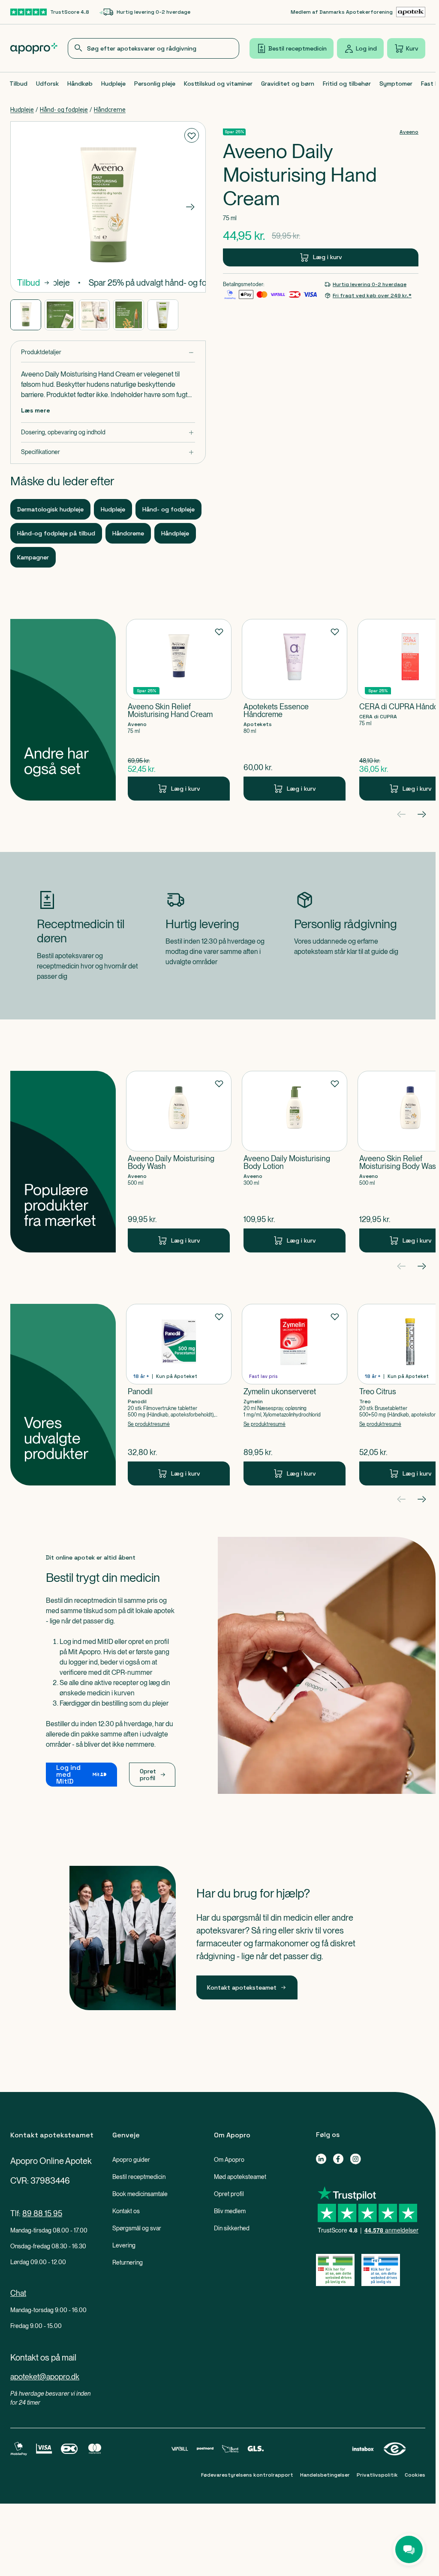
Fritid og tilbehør (347, 84)
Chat (18, 2293)
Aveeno (409, 132)
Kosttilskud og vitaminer (218, 84)
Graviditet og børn (288, 84)
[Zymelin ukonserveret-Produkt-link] (295, 1395)
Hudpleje (113, 84)
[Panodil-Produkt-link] (179, 1395)
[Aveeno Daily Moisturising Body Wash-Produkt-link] (179, 1162)
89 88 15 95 (42, 2213)
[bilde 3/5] (94, 315)
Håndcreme (110, 110)
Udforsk (47, 84)
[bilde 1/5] (26, 315)
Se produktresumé (149, 1424)
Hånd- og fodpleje (64, 110)
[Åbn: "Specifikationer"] (108, 452)
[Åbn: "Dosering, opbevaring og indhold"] (108, 432)
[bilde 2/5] (60, 315)
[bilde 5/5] (163, 315)
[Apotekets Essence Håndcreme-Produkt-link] (295, 710)
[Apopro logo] (34, 48)
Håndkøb (80, 84)
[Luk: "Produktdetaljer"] (108, 352)
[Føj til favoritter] (192, 135)
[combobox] (154, 48)
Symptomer (396, 84)
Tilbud (18, 84)
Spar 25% (234, 132)
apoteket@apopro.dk (45, 2377)
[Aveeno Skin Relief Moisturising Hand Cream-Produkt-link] (179, 710)
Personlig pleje (155, 84)
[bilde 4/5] (129, 315)
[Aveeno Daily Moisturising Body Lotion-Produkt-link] (295, 1162)
